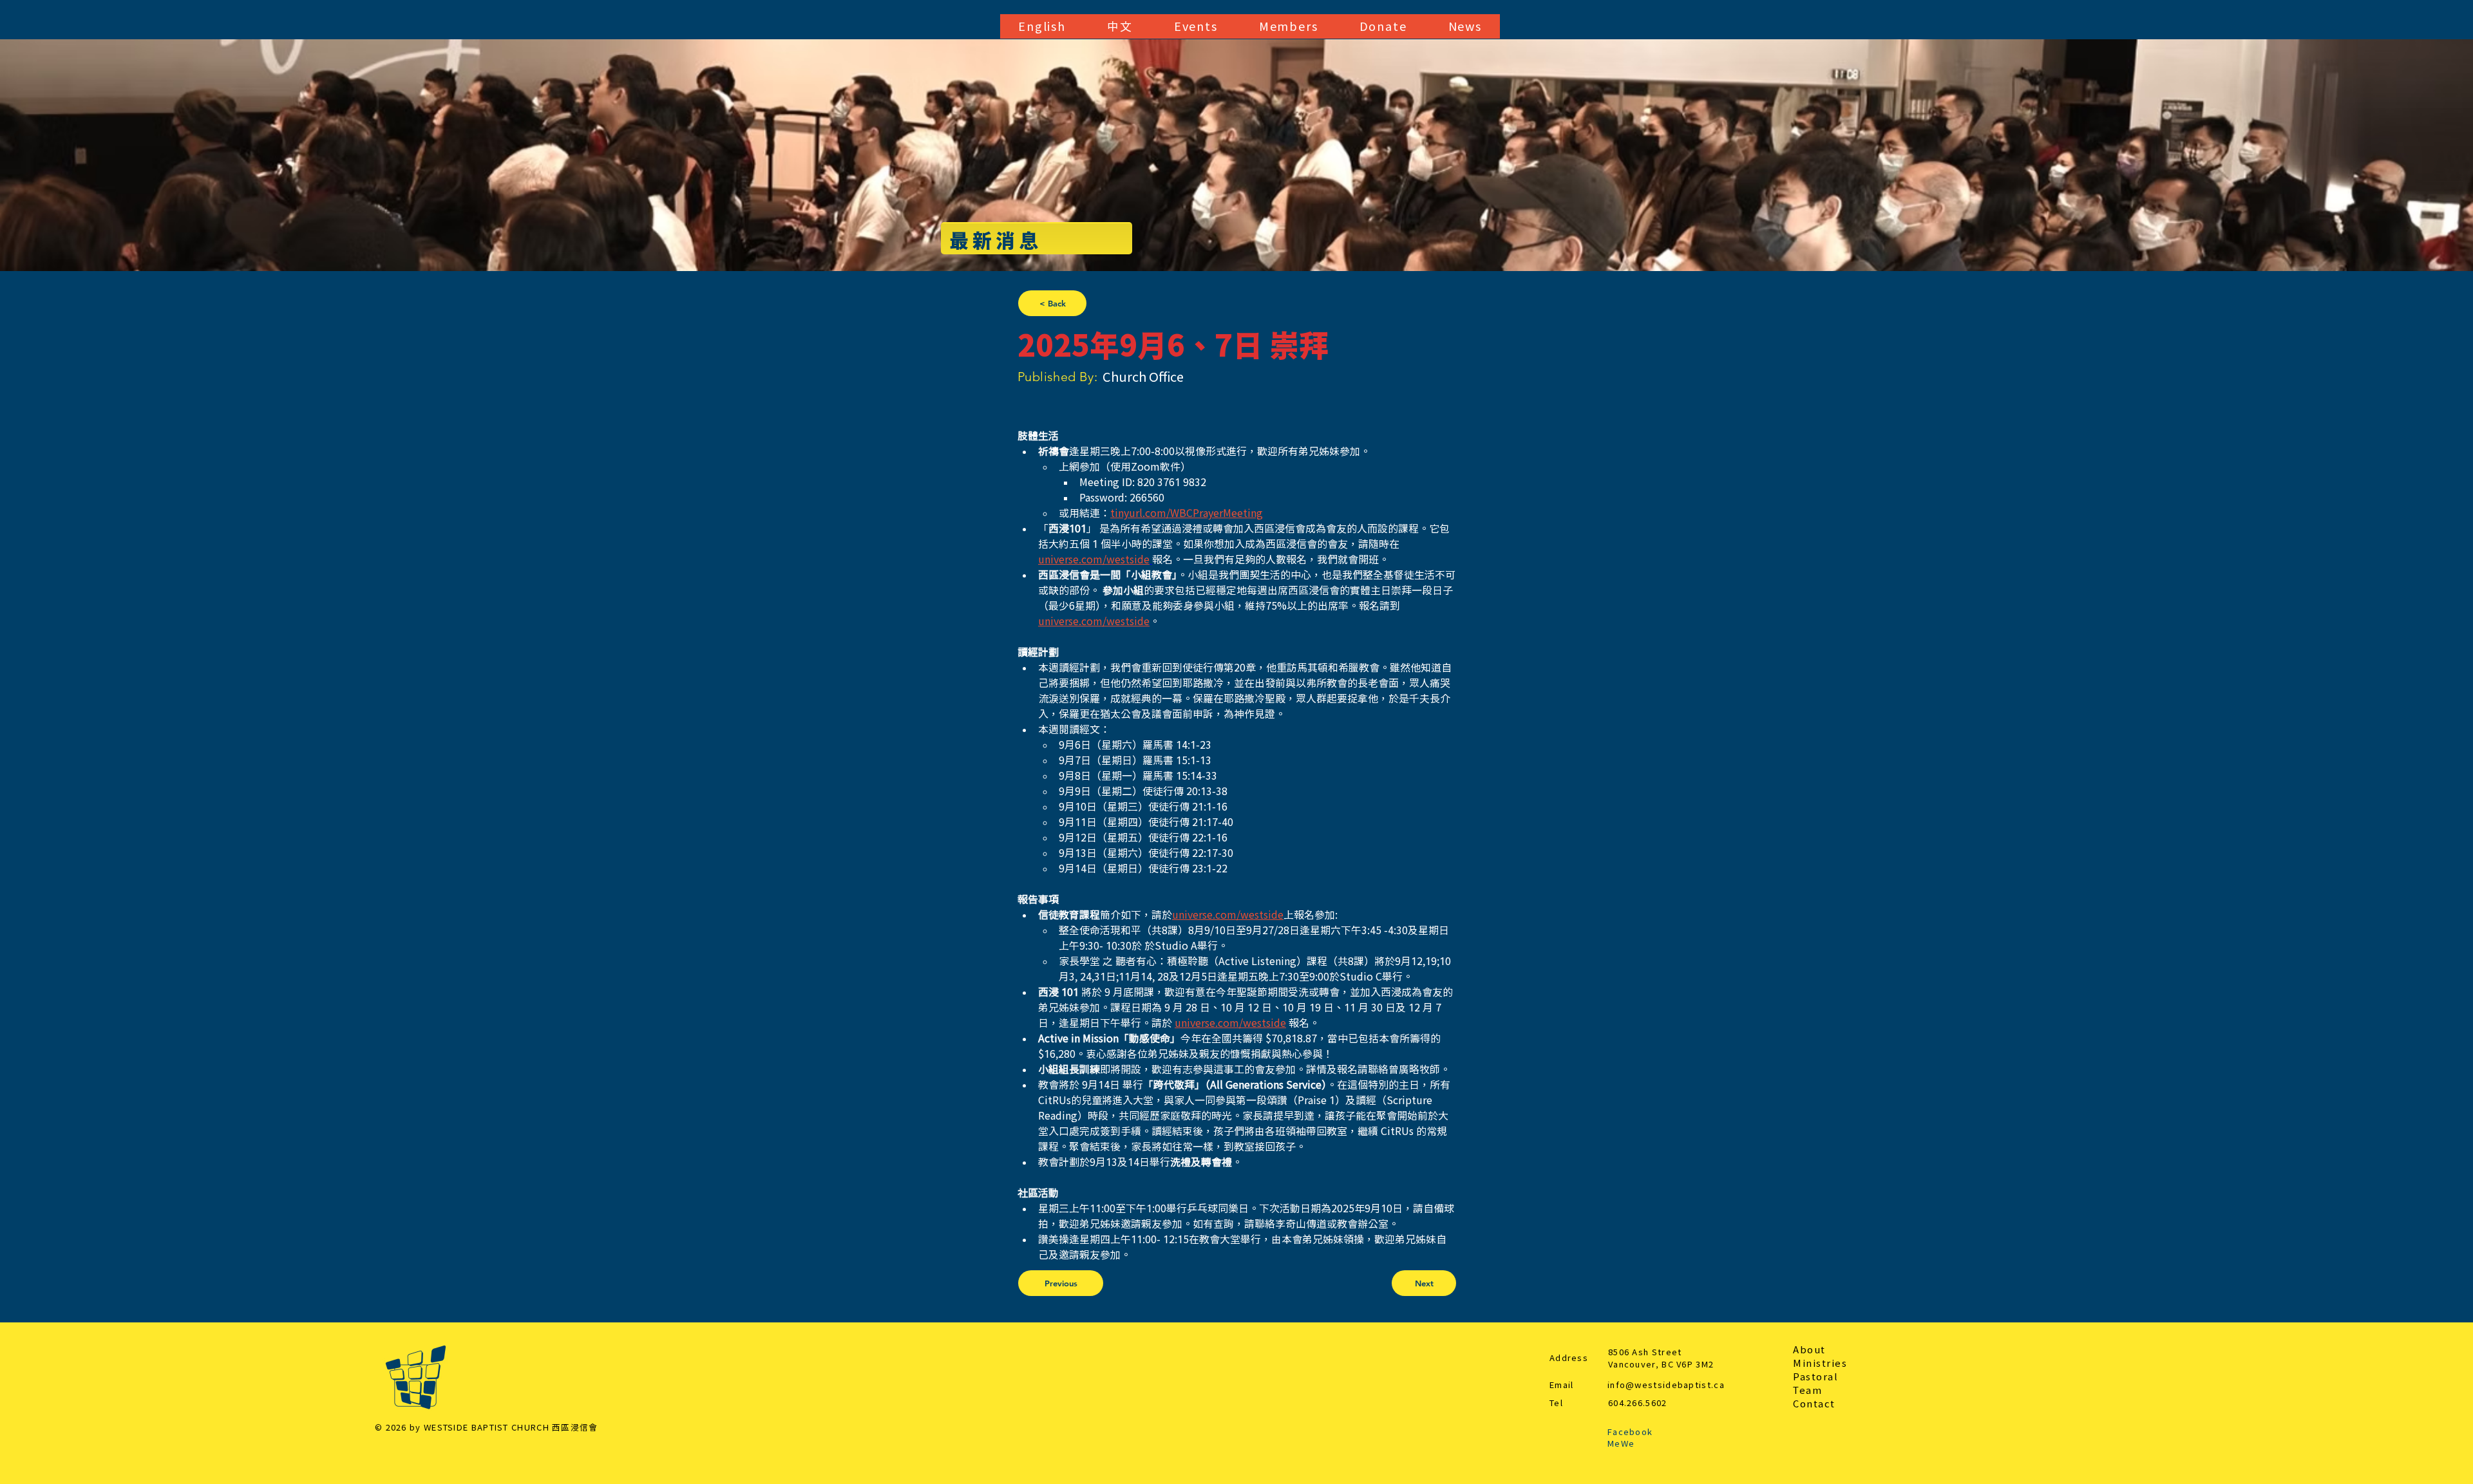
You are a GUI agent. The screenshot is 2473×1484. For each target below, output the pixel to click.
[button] (1042, 26)
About (1809, 1350)
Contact (1814, 1404)
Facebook (1630, 1432)
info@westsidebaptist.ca (1666, 1385)
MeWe (1621, 1444)
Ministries (1820, 1363)
